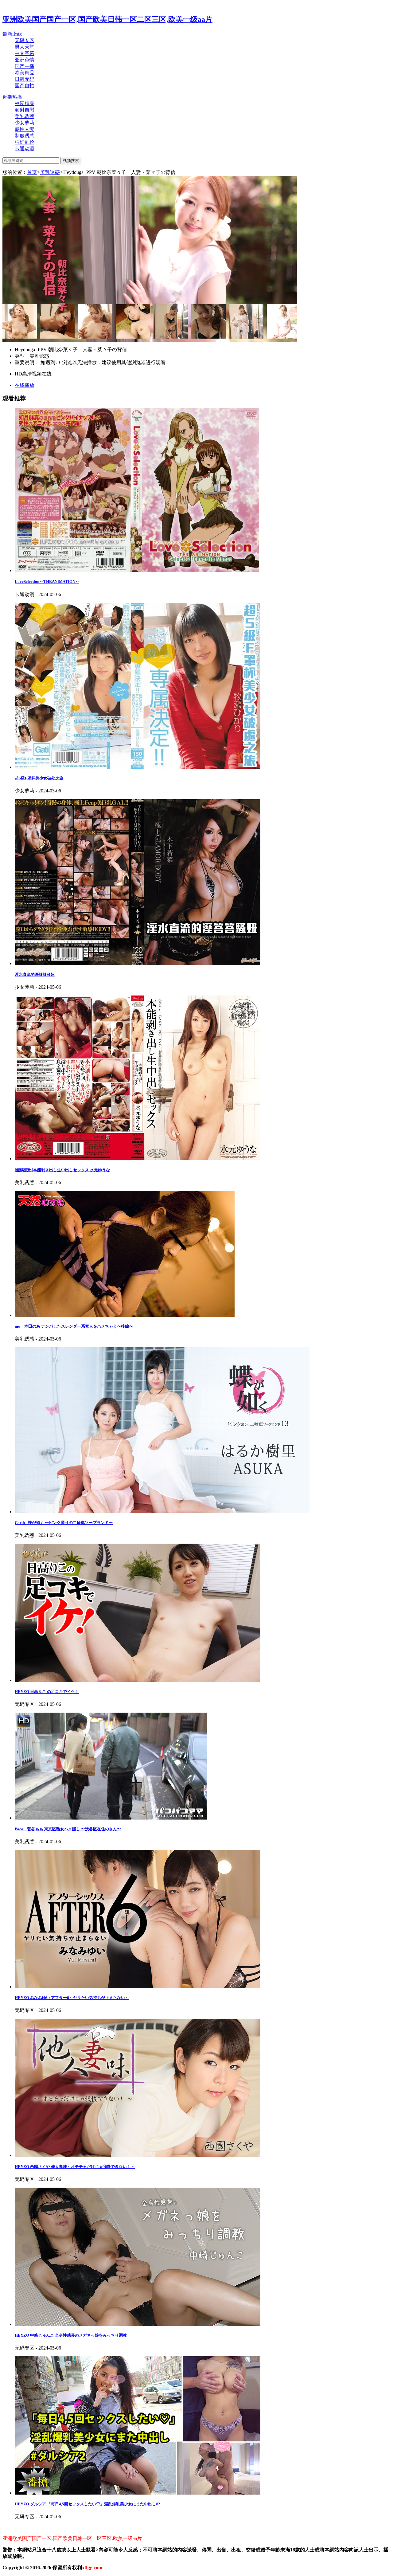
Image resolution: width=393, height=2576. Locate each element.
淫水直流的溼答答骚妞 (35, 974)
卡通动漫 (25, 149)
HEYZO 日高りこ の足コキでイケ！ (47, 1692)
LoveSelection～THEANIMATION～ (47, 581)
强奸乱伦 (25, 142)
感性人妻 (25, 129)
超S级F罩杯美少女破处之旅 (39, 778)
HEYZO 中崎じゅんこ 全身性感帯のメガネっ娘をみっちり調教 (71, 2335)
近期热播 (12, 97)
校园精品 (25, 103)
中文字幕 (25, 53)
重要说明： (28, 362)
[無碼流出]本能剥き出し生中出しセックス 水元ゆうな (62, 1170)
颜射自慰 (25, 110)
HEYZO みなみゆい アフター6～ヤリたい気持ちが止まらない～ (72, 1998)
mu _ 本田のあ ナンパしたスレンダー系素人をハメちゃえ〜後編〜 (74, 1326)
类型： (22, 356)
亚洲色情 (25, 60)
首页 (32, 172)
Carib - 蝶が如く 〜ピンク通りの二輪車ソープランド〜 (64, 1523)
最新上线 (12, 34)
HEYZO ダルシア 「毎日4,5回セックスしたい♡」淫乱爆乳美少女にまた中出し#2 (88, 2504)
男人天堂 (25, 47)
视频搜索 (71, 161)
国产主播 (25, 66)
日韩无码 (25, 79)
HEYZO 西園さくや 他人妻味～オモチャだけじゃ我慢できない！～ (75, 2167)
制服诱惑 (25, 136)
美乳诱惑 (25, 116)
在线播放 (25, 385)
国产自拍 (25, 86)
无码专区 (25, 40)
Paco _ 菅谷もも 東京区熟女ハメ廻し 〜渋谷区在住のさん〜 (68, 1829)
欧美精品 (25, 73)
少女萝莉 (25, 123)
